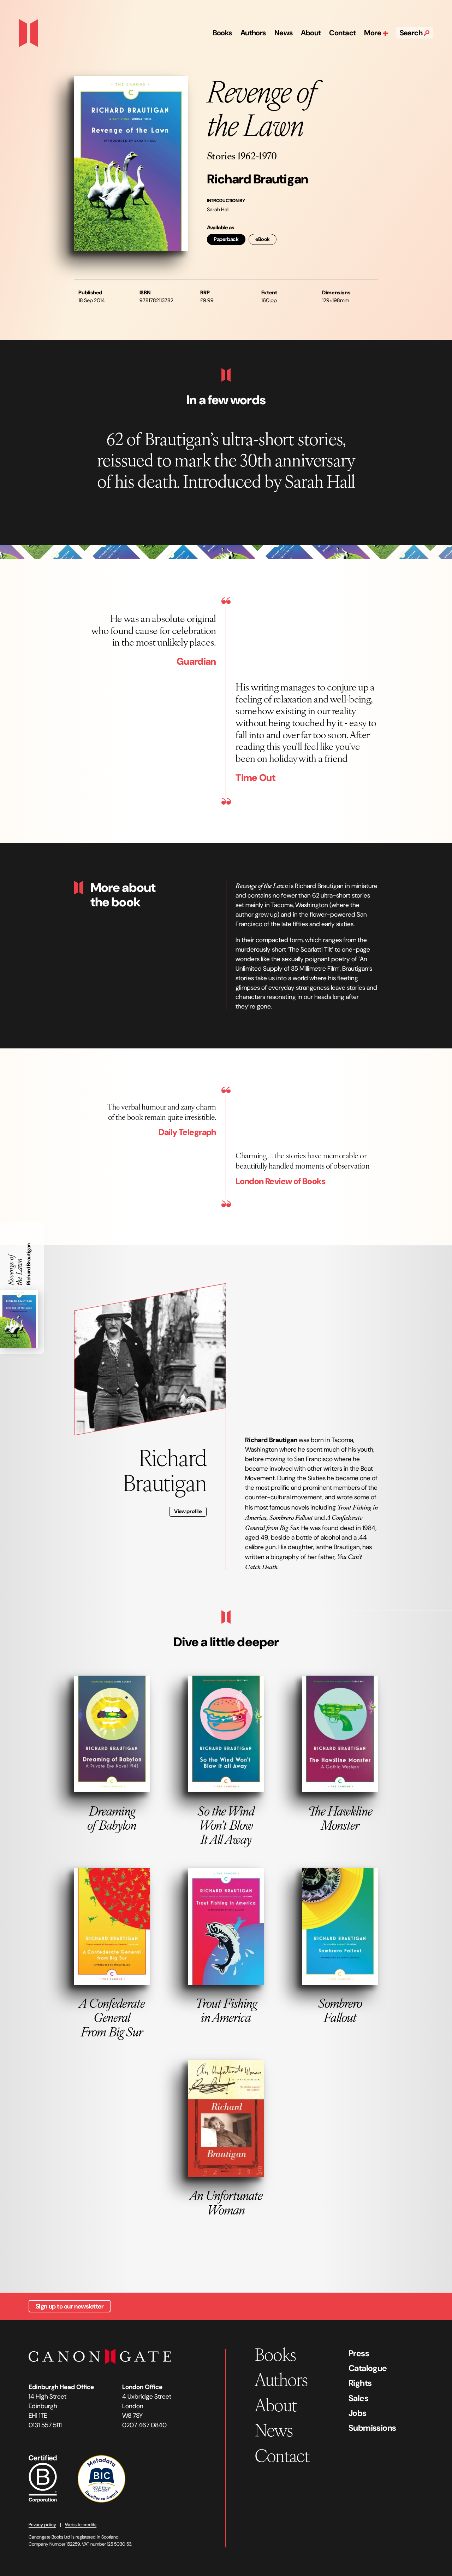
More (373, 33)
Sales (358, 2398)
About (311, 33)
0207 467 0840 (144, 2425)
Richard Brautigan (257, 179)
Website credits (81, 2525)
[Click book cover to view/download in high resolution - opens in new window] (131, 164)
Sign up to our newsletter (70, 2306)
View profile (188, 1511)
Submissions (372, 2428)
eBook (263, 239)
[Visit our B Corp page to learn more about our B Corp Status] (43, 2478)
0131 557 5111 (45, 2425)
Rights (360, 2383)
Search (412, 33)
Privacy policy (42, 2525)
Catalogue (368, 2368)
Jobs (358, 2413)
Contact (342, 33)
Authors (253, 33)
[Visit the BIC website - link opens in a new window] (102, 2478)
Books (222, 33)
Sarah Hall (218, 210)
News (284, 33)
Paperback (226, 239)
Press (359, 2353)
